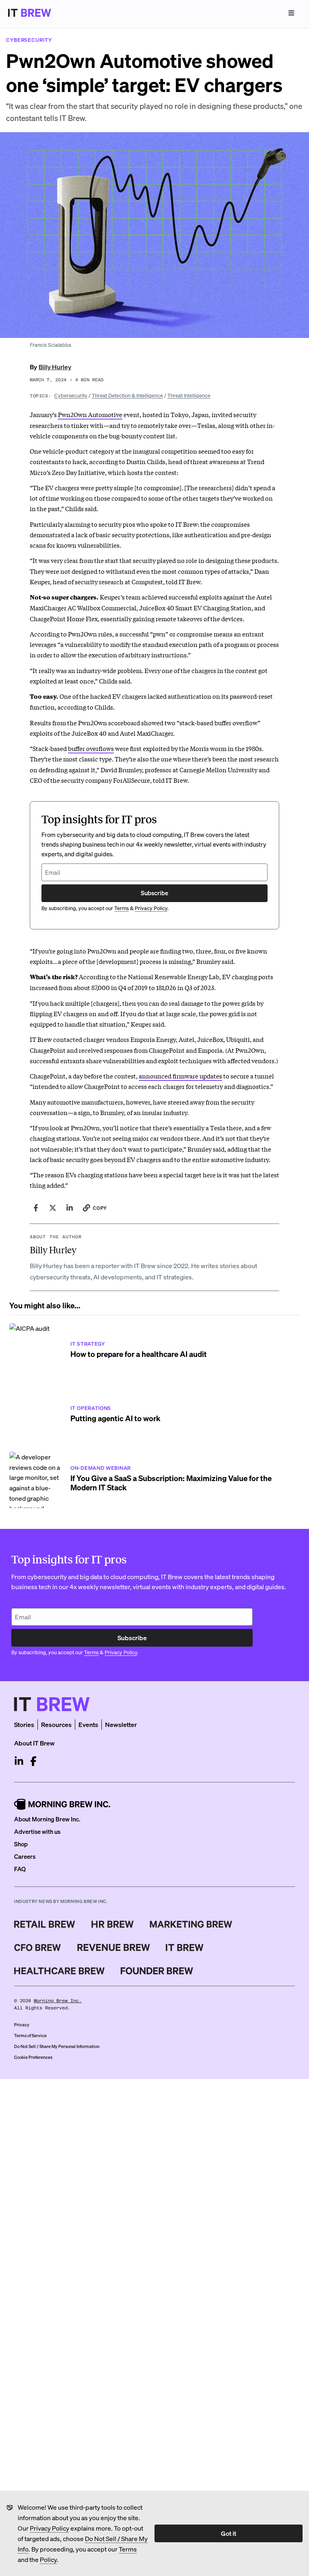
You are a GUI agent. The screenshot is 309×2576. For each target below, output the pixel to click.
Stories (24, 1724)
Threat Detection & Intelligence (127, 395)
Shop (21, 1844)
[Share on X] (53, 1208)
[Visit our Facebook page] (33, 1761)
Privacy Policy (49, 2528)
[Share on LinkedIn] (70, 1208)
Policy (48, 2559)
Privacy (22, 2025)
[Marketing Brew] (191, 1924)
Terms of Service (30, 2036)
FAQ (20, 1869)
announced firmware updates (180, 1076)
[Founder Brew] (157, 1971)
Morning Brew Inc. (58, 2001)
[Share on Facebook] (36, 1208)
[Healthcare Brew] (59, 1971)
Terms (128, 2549)
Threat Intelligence (189, 395)
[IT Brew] (185, 1948)
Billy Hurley (55, 367)
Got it (229, 2533)
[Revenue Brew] (114, 1948)
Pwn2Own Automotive (90, 414)
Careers (25, 1856)
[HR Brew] (112, 1924)
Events (88, 1724)
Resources (56, 1724)
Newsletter (121, 1724)
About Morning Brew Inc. (47, 1819)
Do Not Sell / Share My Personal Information (57, 2046)
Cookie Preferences (33, 2057)
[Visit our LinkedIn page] (19, 1761)
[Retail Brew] (45, 1924)
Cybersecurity (71, 395)
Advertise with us (37, 1831)
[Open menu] (291, 13)
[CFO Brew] (38, 1948)
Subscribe (154, 893)
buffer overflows (91, 748)
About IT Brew (34, 1743)
